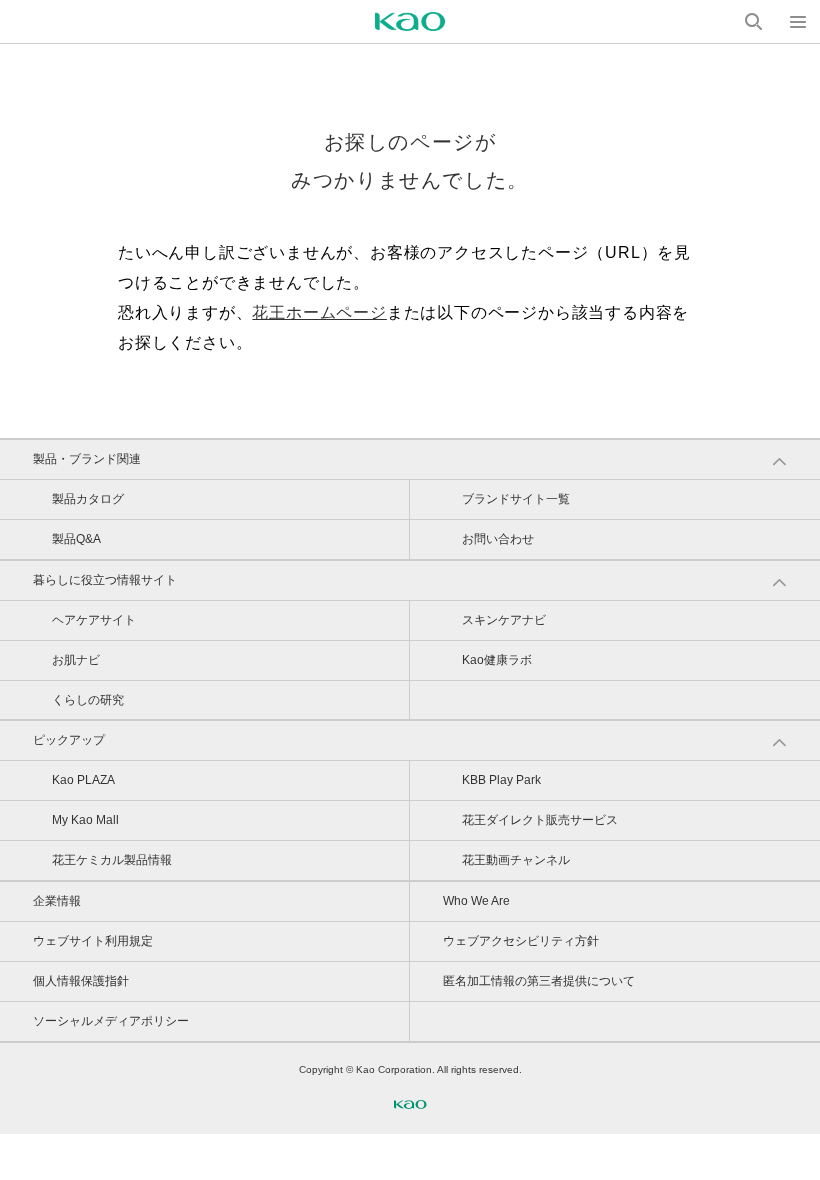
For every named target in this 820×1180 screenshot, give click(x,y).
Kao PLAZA (83, 780)
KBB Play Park (501, 780)
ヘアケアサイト (94, 620)
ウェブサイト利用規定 (93, 941)
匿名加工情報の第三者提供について (539, 981)
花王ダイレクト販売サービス (540, 820)
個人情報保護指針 (81, 981)
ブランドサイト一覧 (516, 499)
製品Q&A (76, 539)
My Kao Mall (85, 820)
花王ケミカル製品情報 (112, 860)
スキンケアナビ (504, 620)
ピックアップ (69, 740)
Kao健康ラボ (497, 660)
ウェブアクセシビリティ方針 (521, 941)
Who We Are (476, 901)
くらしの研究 (88, 700)
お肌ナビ (76, 660)
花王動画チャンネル (516, 860)
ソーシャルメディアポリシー (111, 1021)
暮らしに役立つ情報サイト (105, 580)
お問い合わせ (498, 539)
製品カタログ (88, 499)
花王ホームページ (319, 312)
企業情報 (57, 901)
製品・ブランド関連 (87, 459)
